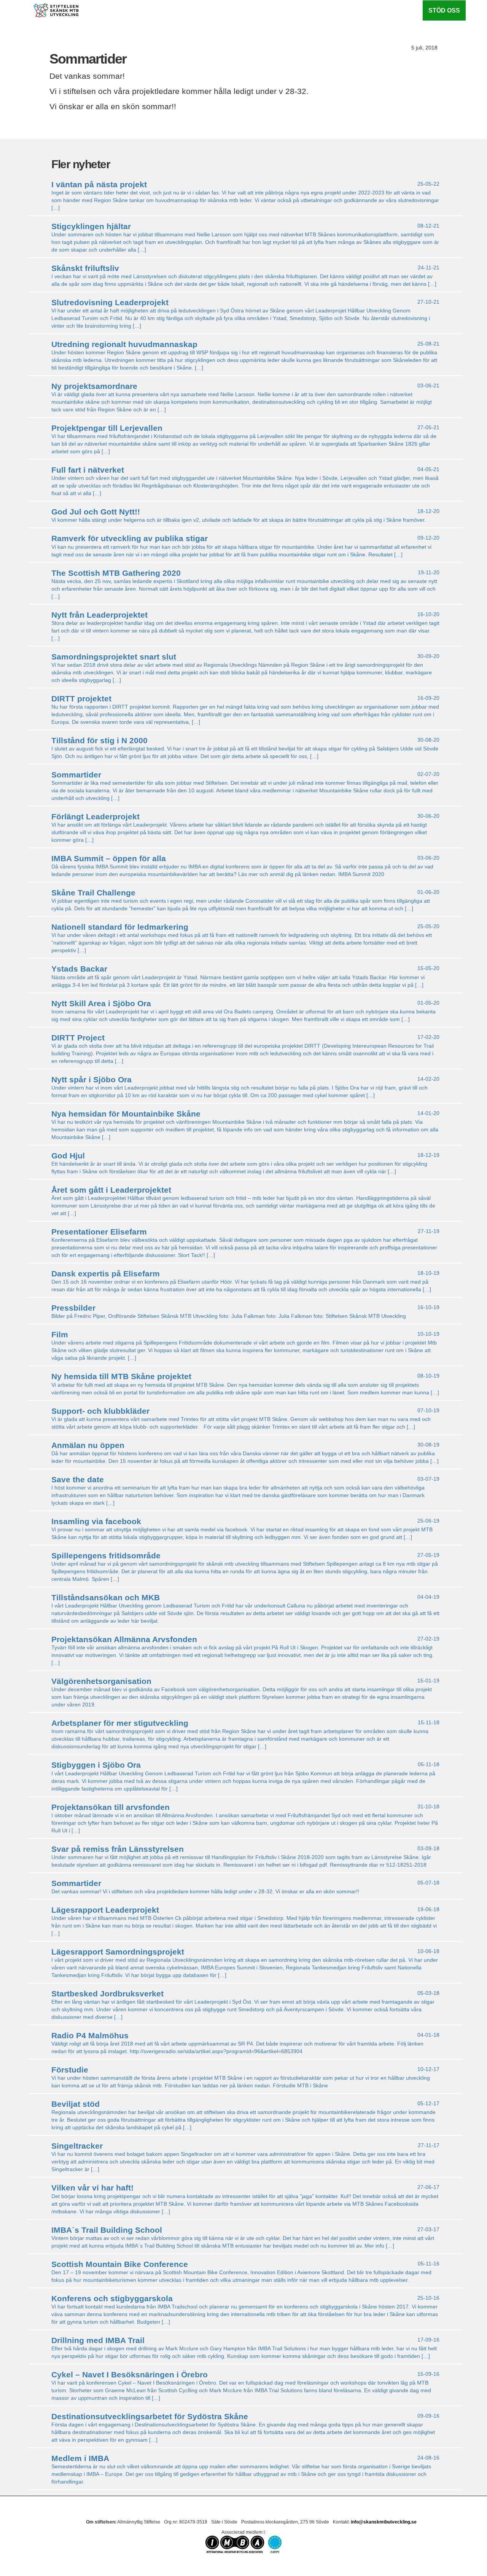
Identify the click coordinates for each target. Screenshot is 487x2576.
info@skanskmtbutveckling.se (384, 2522)
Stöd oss (444, 10)
